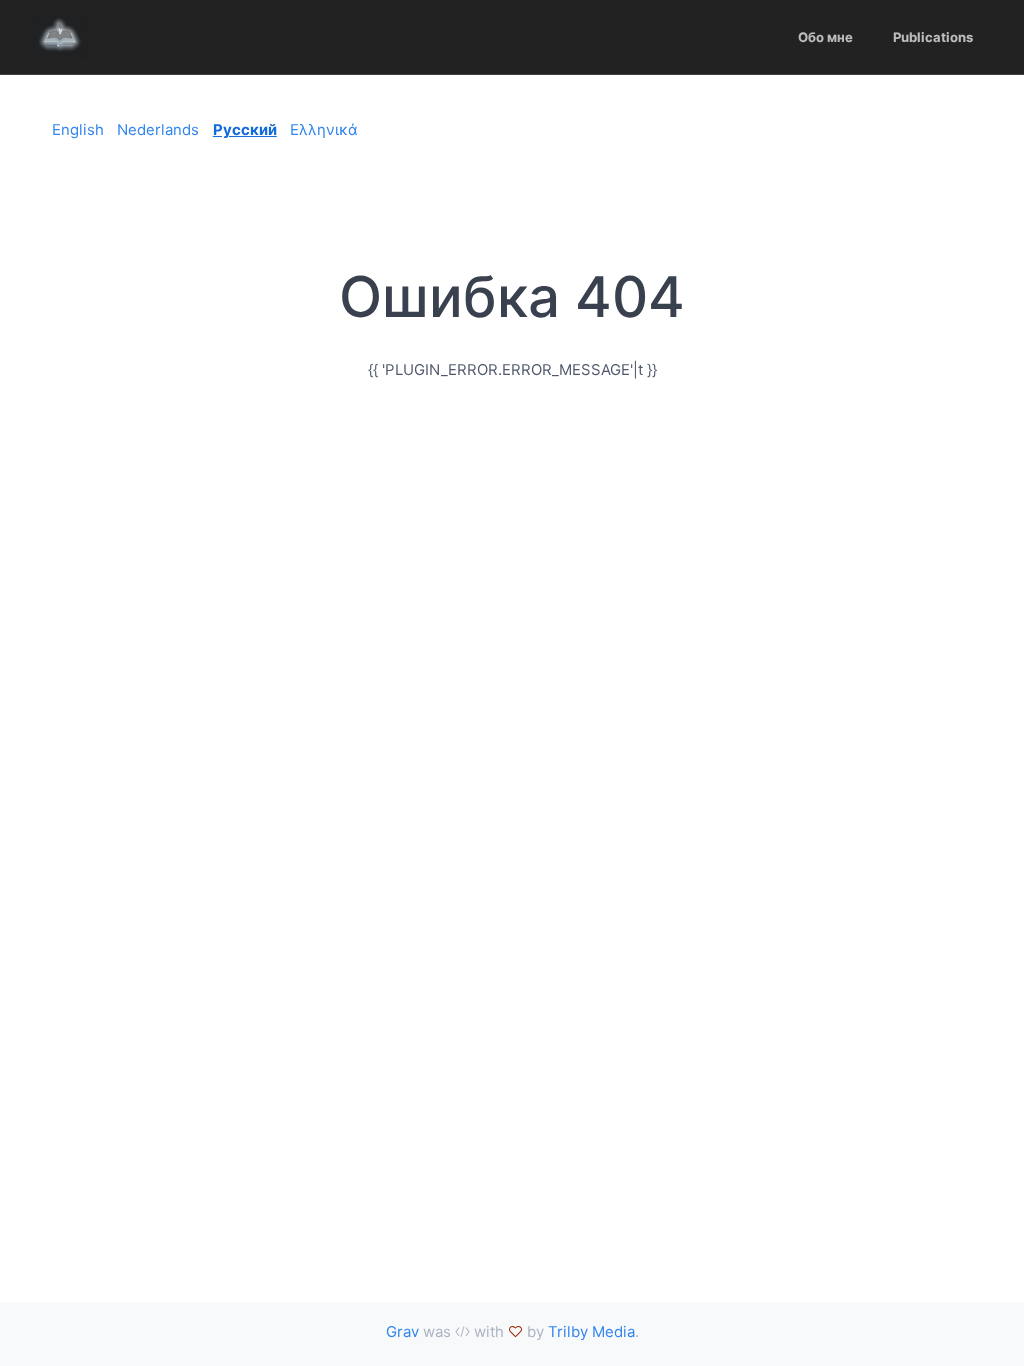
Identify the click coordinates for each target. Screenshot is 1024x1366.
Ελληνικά (324, 129)
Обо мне (825, 37)
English (78, 129)
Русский (245, 129)
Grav (402, 1331)
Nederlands (158, 129)
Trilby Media (591, 1331)
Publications (933, 37)
